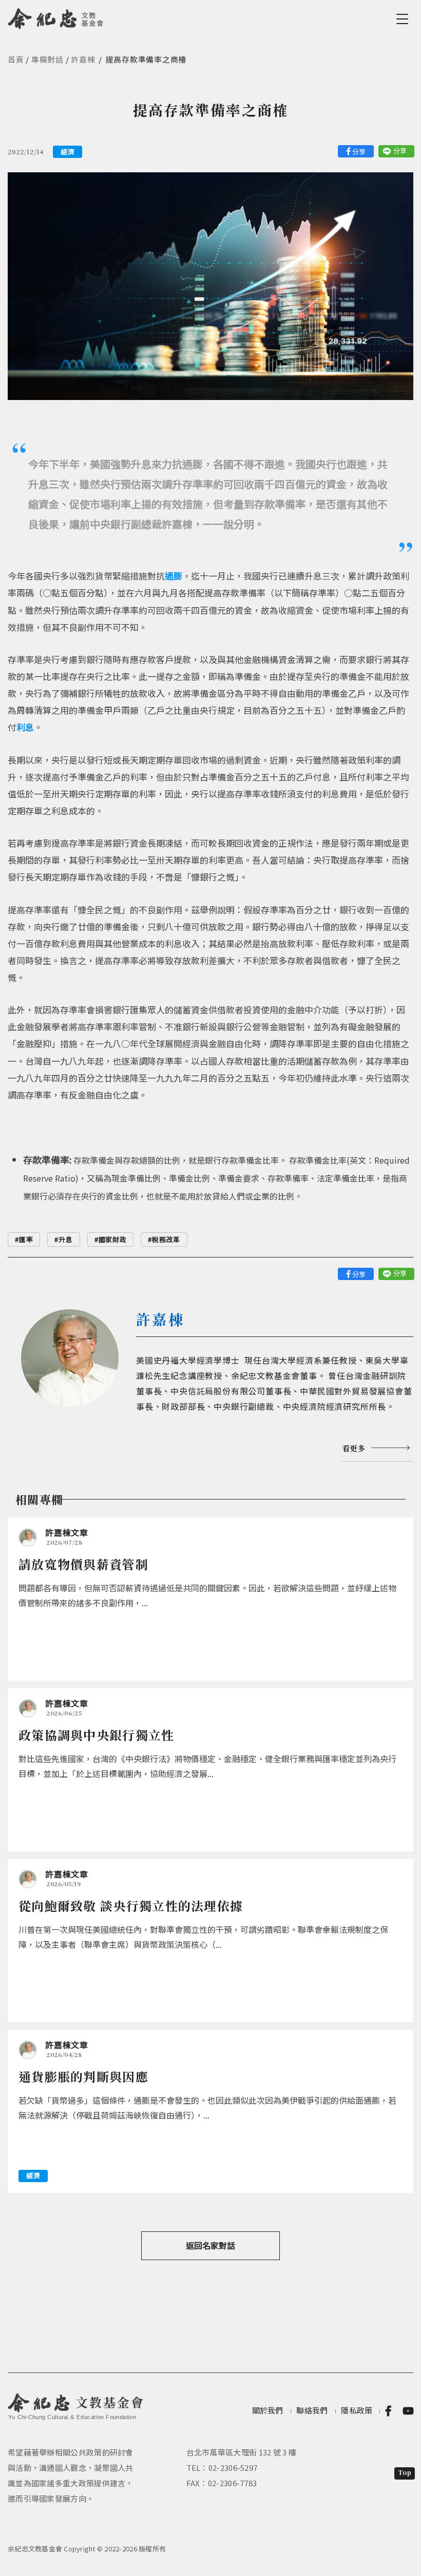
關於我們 (268, 2410)
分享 (359, 152)
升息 (65, 1239)
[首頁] (56, 17)
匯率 (26, 1239)
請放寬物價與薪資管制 (83, 1564)
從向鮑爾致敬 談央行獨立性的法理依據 (131, 1905)
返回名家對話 (210, 2245)
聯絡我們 (312, 2410)
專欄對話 (47, 59)
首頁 (16, 59)
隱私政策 (357, 2410)
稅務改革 (166, 1239)
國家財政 (113, 1239)
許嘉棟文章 (67, 1532)
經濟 (68, 152)
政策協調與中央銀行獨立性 (97, 1735)
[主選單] (404, 19)
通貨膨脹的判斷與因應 (83, 2076)
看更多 (353, 1448)
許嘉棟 (83, 59)
